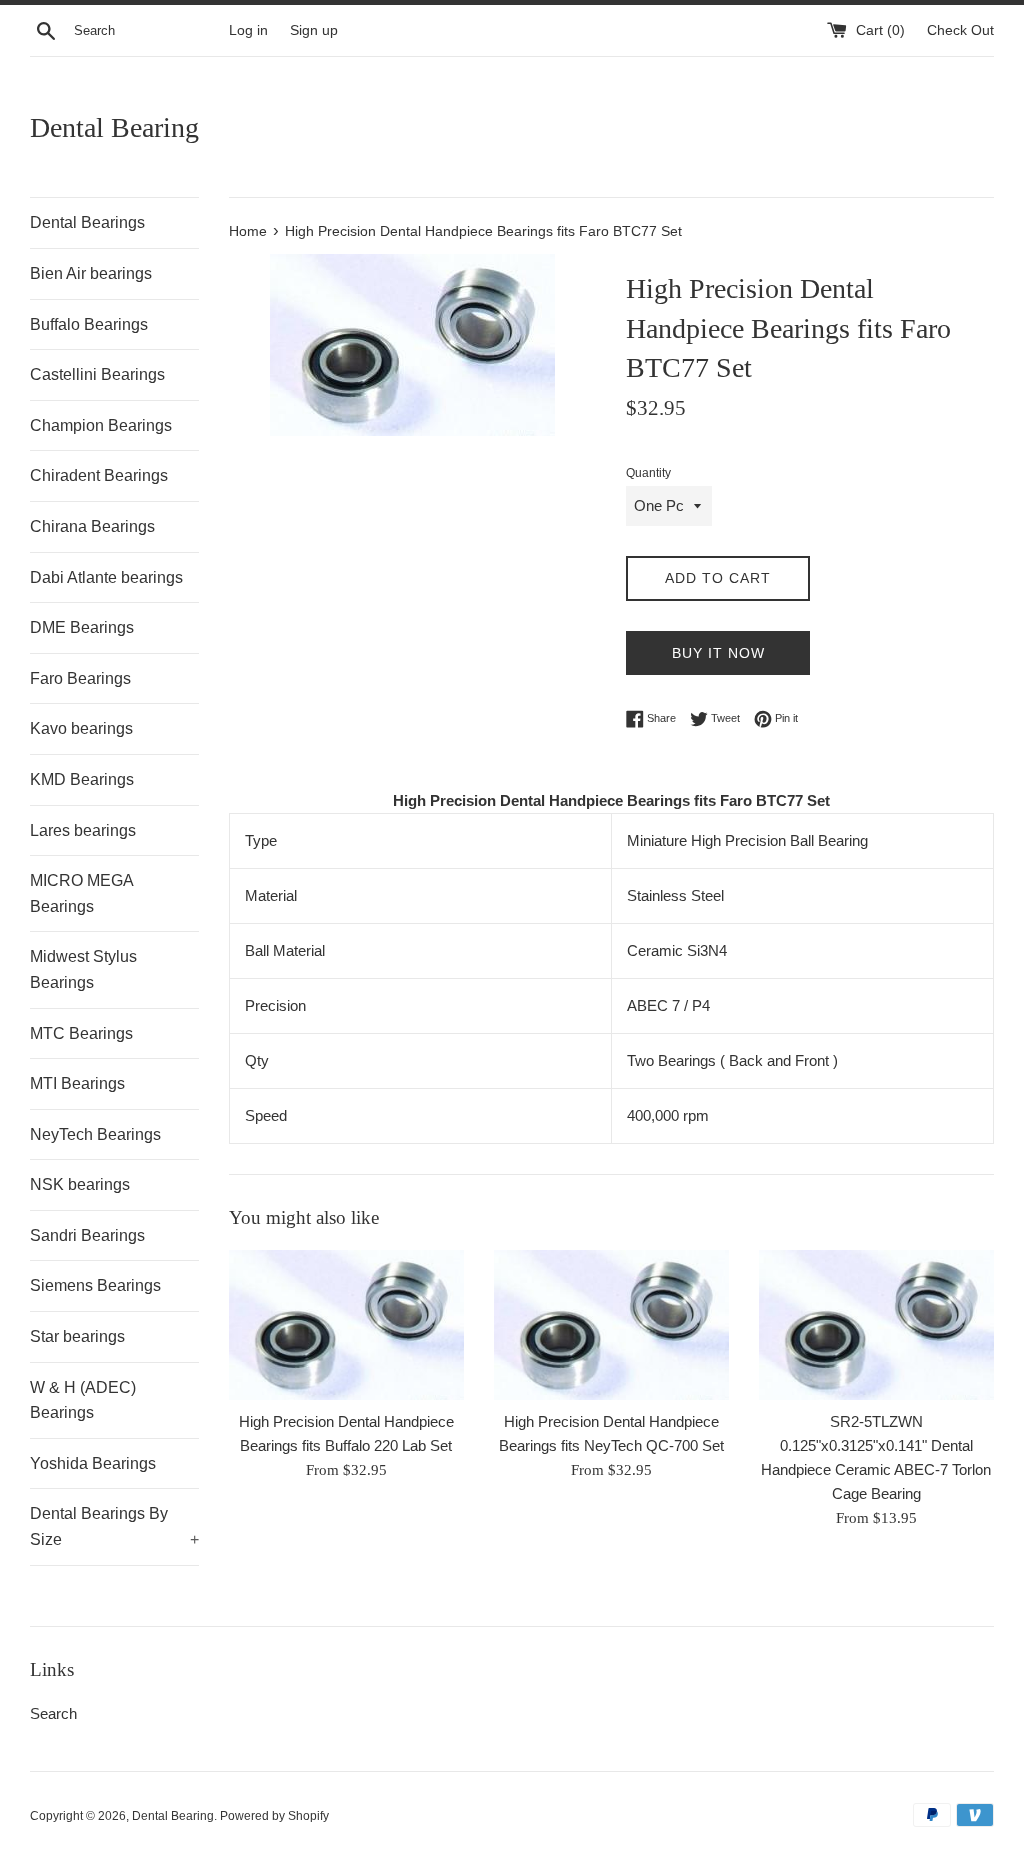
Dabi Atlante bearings (106, 577)
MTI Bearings (77, 1083)
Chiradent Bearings (99, 475)
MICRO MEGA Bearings (81, 893)
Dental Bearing (114, 127)
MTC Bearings (81, 1033)
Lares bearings (83, 830)
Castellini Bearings (97, 374)
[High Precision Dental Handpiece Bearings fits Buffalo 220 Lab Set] (346, 1325)
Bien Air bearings (91, 273)
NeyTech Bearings (95, 1134)
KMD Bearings (82, 779)
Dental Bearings (87, 222)
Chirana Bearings (92, 526)
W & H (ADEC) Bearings (83, 1400)
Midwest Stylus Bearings (83, 969)
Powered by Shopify (274, 1816)
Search (53, 1713)
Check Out (960, 30)
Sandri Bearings (87, 1235)
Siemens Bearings (95, 1285)
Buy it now (718, 653)
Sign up (314, 30)
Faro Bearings (80, 678)
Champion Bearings (101, 425)
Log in (248, 30)
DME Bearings (82, 627)
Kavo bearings (81, 728)
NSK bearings (80, 1184)
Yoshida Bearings (93, 1463)
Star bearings (77, 1336)
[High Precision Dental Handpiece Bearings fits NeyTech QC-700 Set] (611, 1325)
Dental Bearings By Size (114, 1526)
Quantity (648, 473)
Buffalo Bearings (89, 324)
